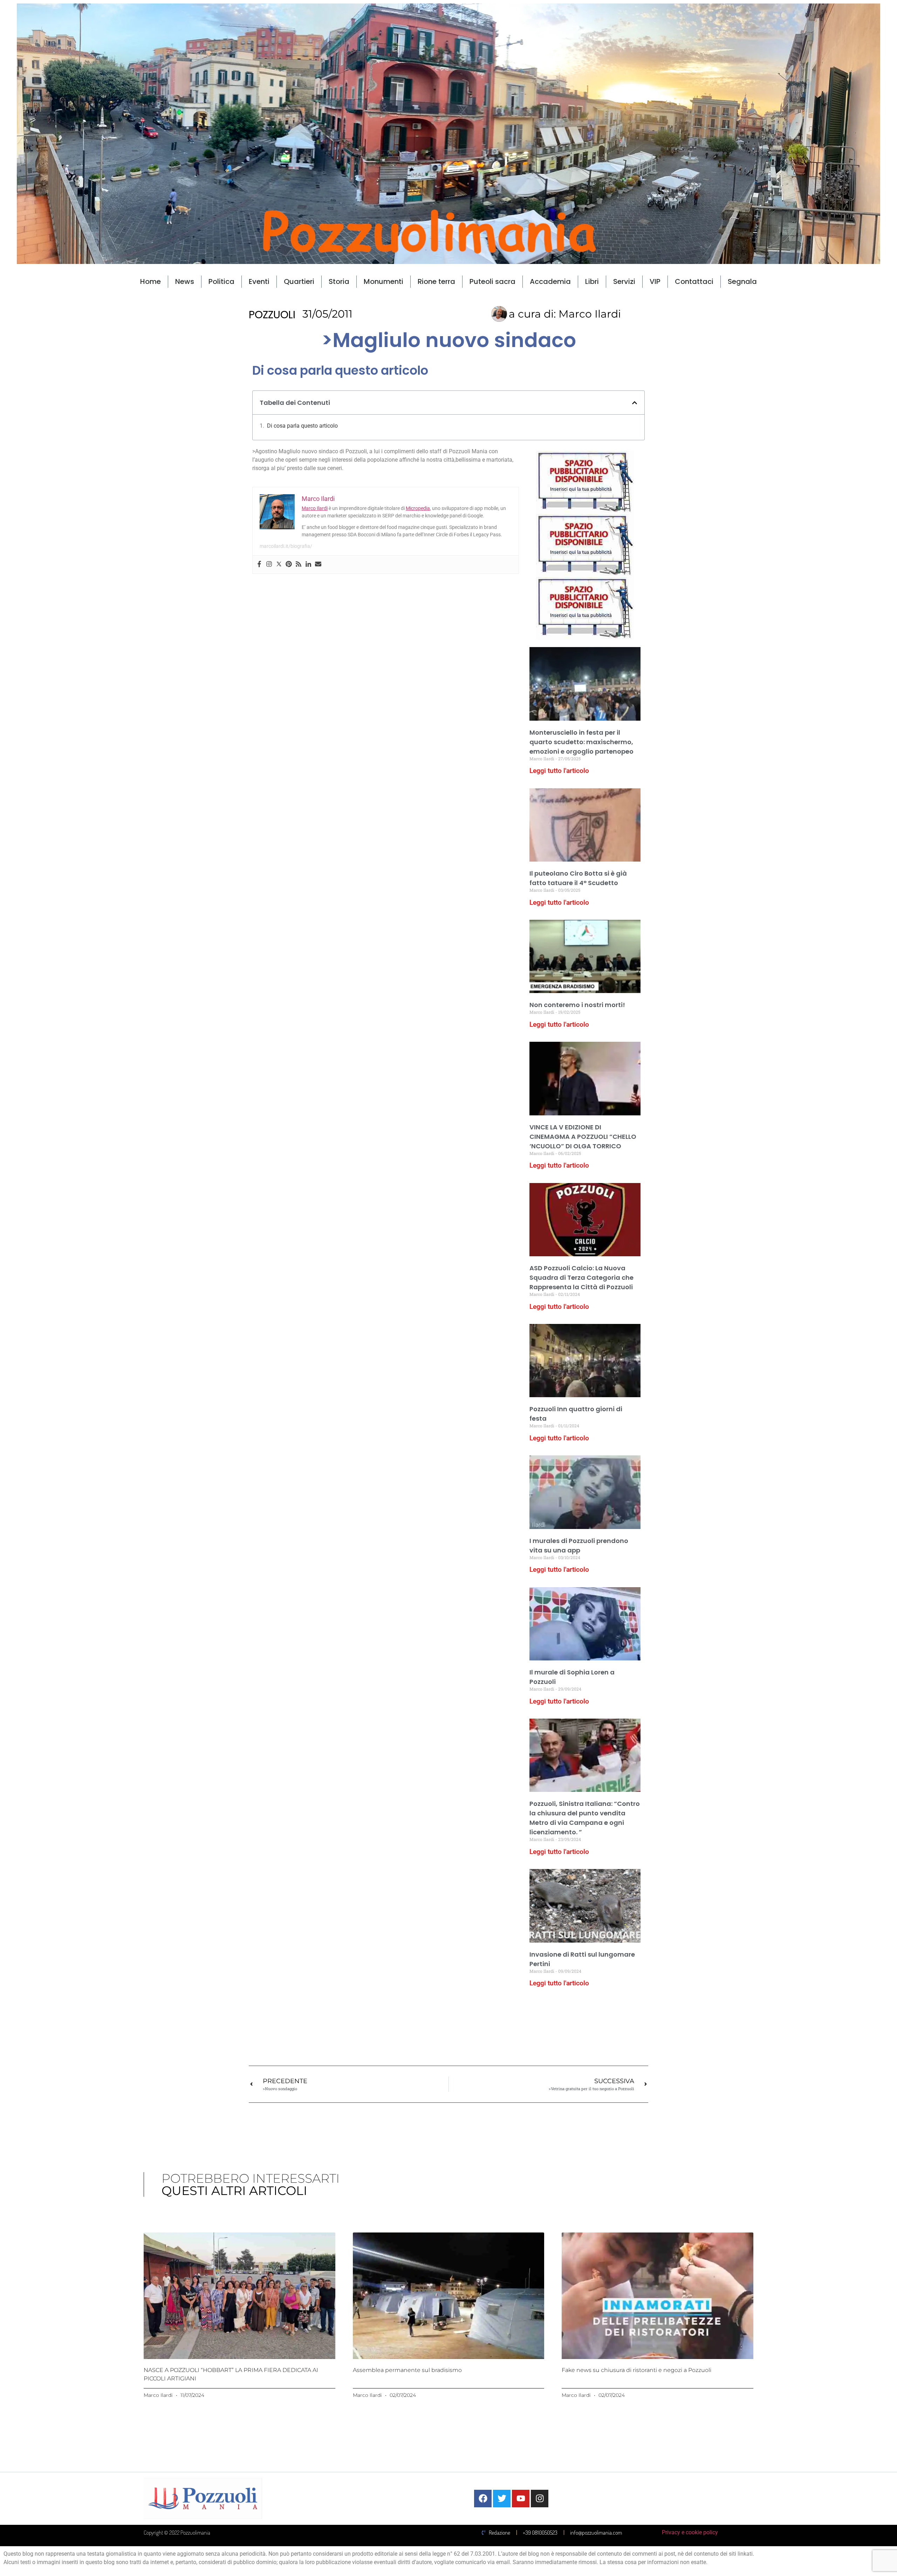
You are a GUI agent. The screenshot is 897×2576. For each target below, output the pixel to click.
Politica (221, 281)
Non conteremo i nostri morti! (577, 1005)
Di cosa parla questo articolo (302, 426)
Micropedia (418, 508)
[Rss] (299, 565)
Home (150, 281)
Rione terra (436, 281)
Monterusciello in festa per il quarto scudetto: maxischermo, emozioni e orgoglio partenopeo (581, 742)
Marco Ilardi (315, 508)
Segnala (742, 281)
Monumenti (384, 281)
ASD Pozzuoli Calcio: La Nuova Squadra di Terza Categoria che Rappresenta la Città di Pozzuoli (581, 1277)
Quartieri (299, 281)
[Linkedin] (308, 565)
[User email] (318, 565)
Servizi (624, 281)
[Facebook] (259, 565)
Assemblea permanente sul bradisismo (407, 2370)
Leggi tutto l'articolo (559, 771)
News (185, 281)
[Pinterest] (289, 565)
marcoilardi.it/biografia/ (286, 546)
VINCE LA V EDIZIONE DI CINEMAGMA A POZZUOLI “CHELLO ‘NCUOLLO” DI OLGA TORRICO (583, 1137)
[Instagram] (269, 565)
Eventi (259, 281)
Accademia (550, 281)
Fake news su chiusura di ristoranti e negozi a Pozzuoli (636, 2370)
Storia (339, 281)
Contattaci (694, 281)
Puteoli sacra (492, 281)
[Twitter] (279, 565)
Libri (592, 281)
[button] (635, 403)
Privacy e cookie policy (690, 2532)
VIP (655, 281)
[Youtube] (521, 2499)
